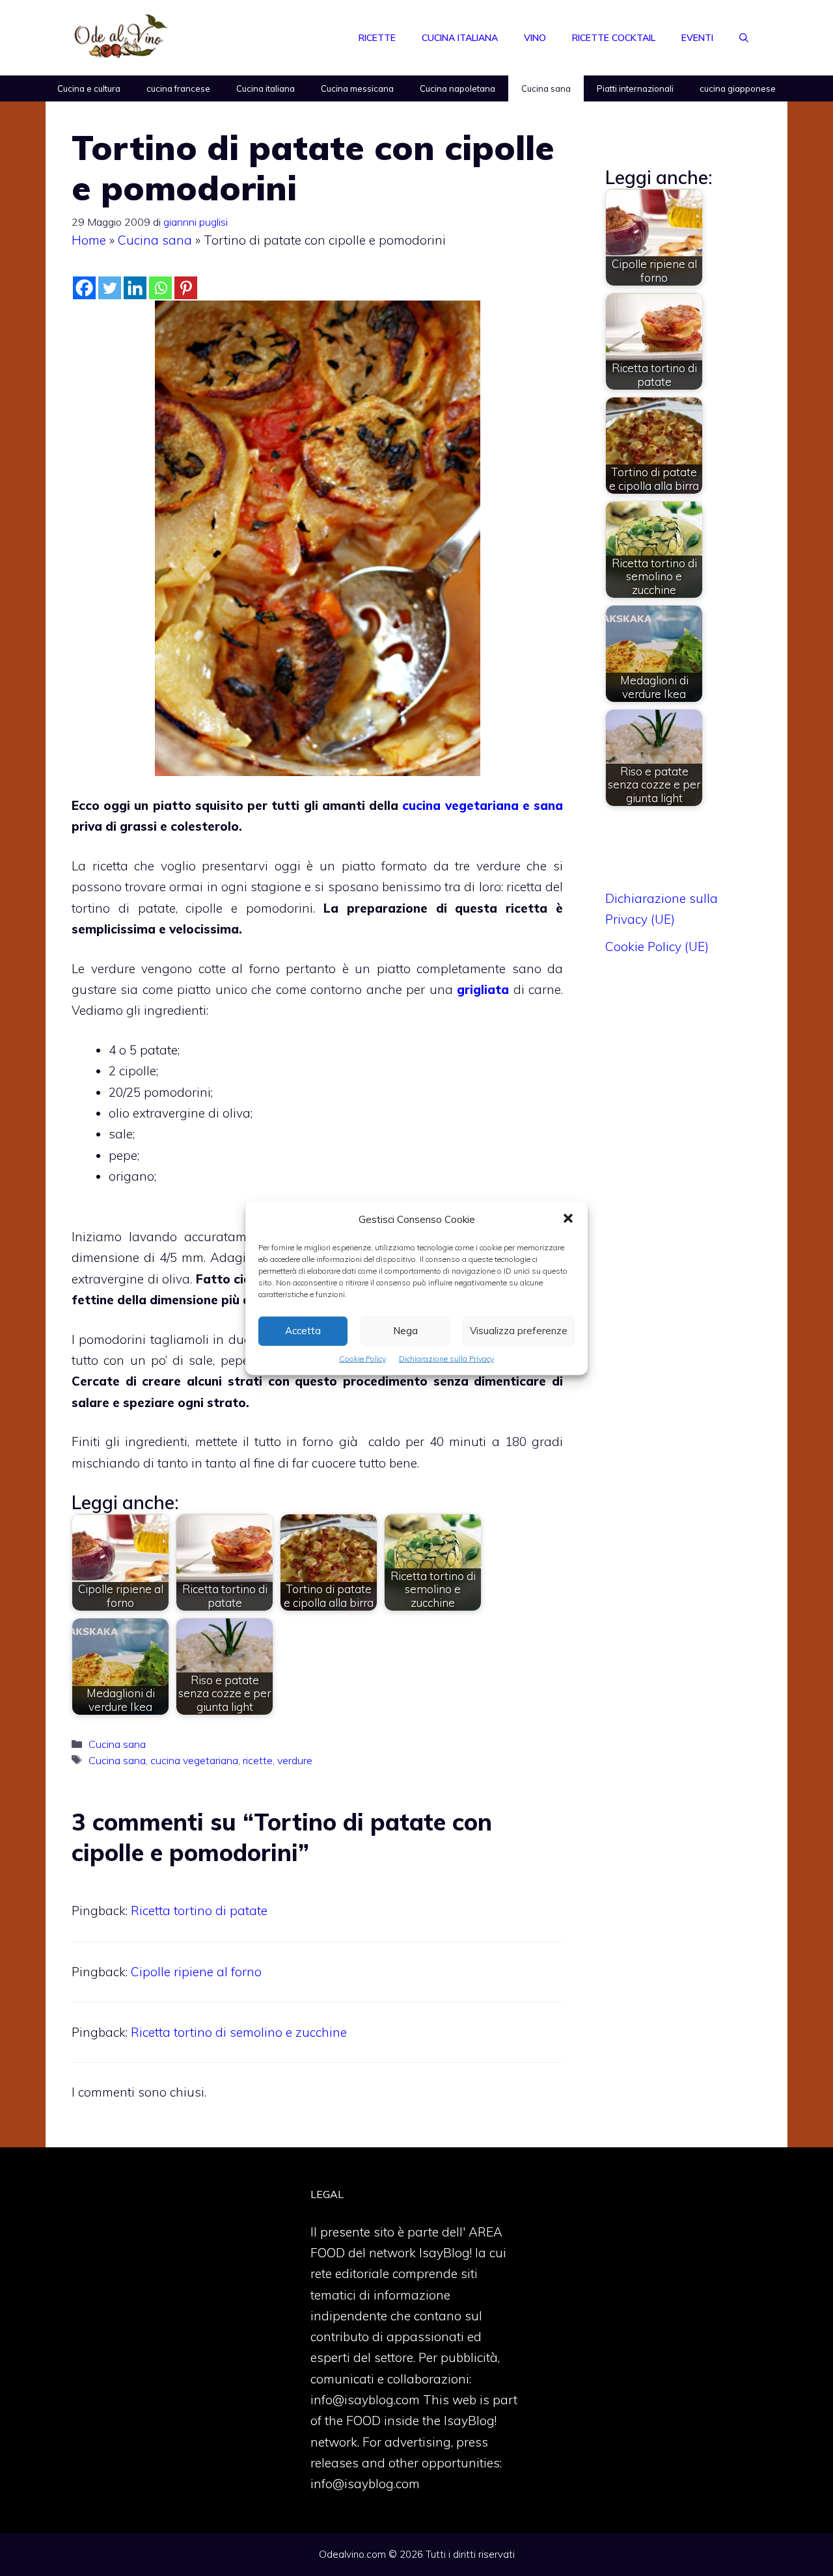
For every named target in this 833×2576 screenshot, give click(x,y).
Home (89, 240)
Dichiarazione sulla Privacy (446, 1359)
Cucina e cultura (89, 88)
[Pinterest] (186, 288)
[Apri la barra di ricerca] (744, 38)
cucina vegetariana (194, 1760)
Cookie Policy (362, 1359)
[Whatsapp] (160, 288)
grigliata (483, 989)
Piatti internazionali (635, 88)
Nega (405, 1331)
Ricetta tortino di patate (199, 1911)
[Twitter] (110, 288)
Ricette (377, 38)
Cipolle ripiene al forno (196, 1972)
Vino (535, 38)
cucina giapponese (738, 88)
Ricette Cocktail (614, 38)
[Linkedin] (135, 288)
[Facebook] (84, 288)
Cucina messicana (357, 88)
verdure (295, 1760)
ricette (258, 1760)
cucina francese (178, 88)
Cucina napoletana (457, 88)
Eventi (697, 38)
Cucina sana (546, 88)
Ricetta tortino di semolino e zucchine (239, 2032)
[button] (568, 1220)
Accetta (303, 1331)
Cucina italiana (460, 38)
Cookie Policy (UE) (657, 946)
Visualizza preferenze (519, 1331)
